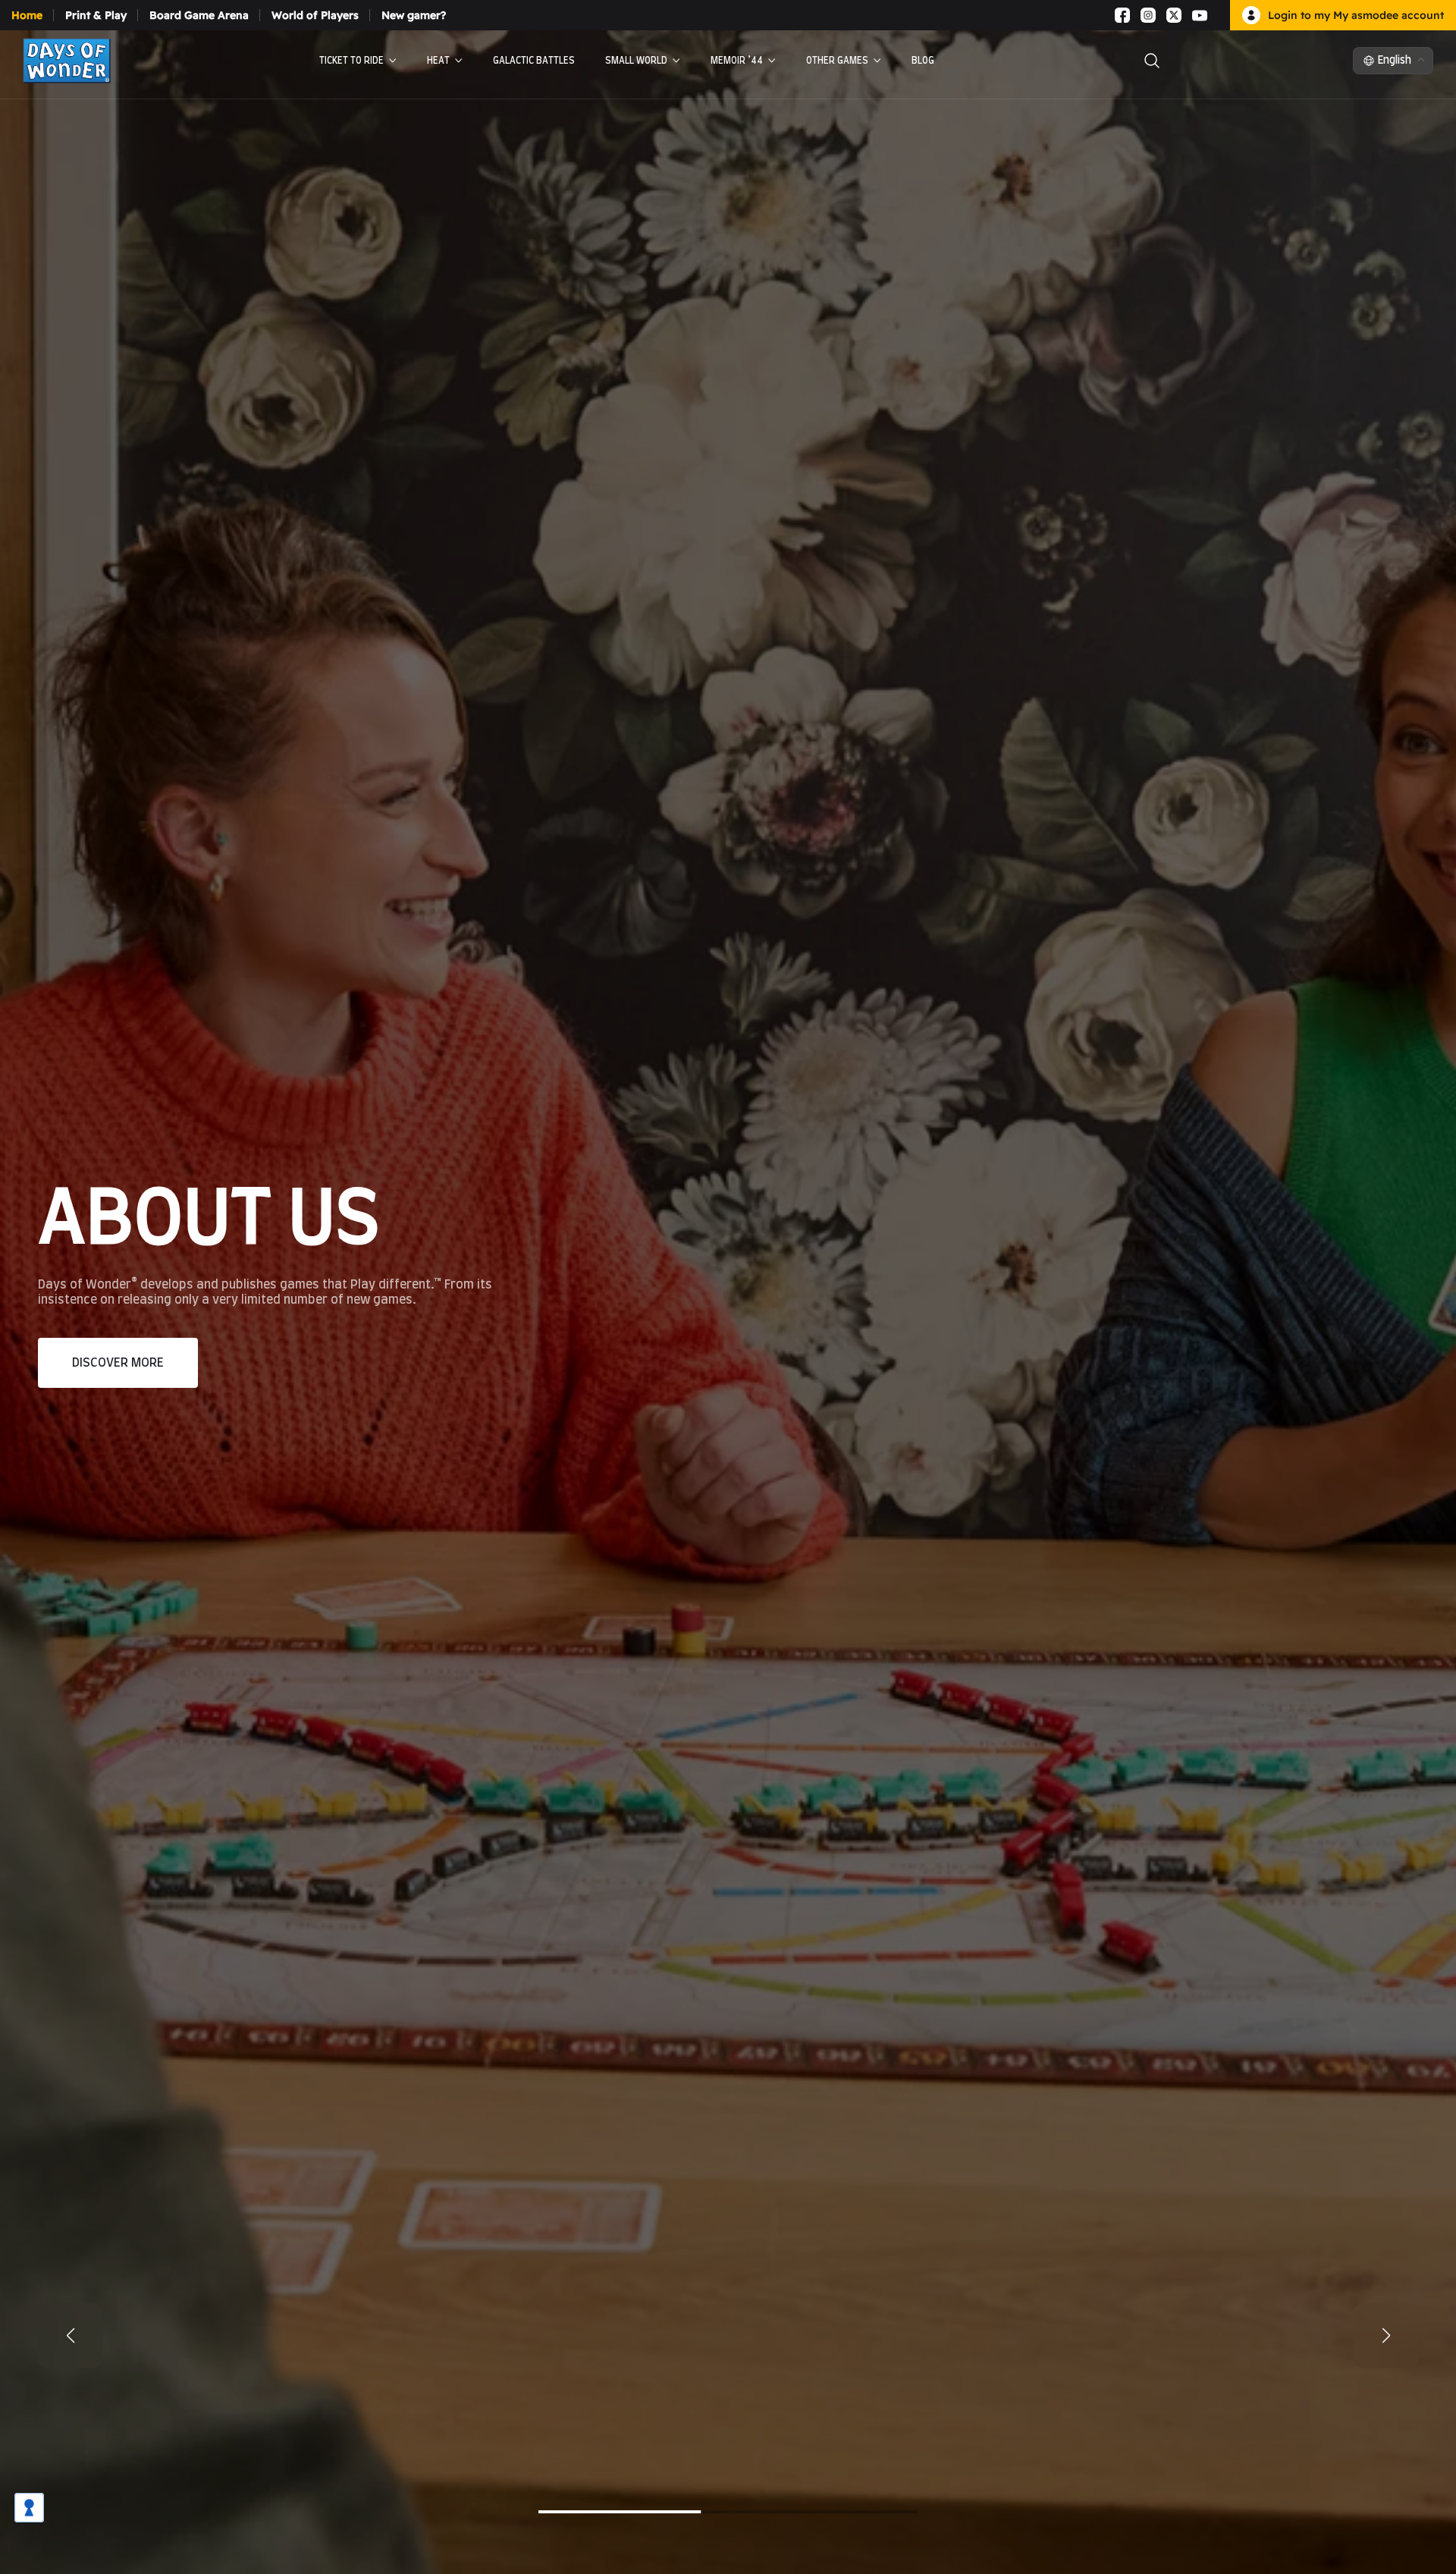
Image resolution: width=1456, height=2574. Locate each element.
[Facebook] (1122, 15)
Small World (636, 61)
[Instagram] (1148, 15)
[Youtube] (1200, 15)
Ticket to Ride (351, 61)
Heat (438, 61)
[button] (1386, 2335)
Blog (923, 61)
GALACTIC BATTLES (534, 61)
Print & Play (96, 15)
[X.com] (1174, 15)
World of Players (315, 15)
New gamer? (414, 15)
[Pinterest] (1218, 15)
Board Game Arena (199, 15)
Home (27, 15)
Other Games (837, 61)
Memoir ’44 (737, 61)
